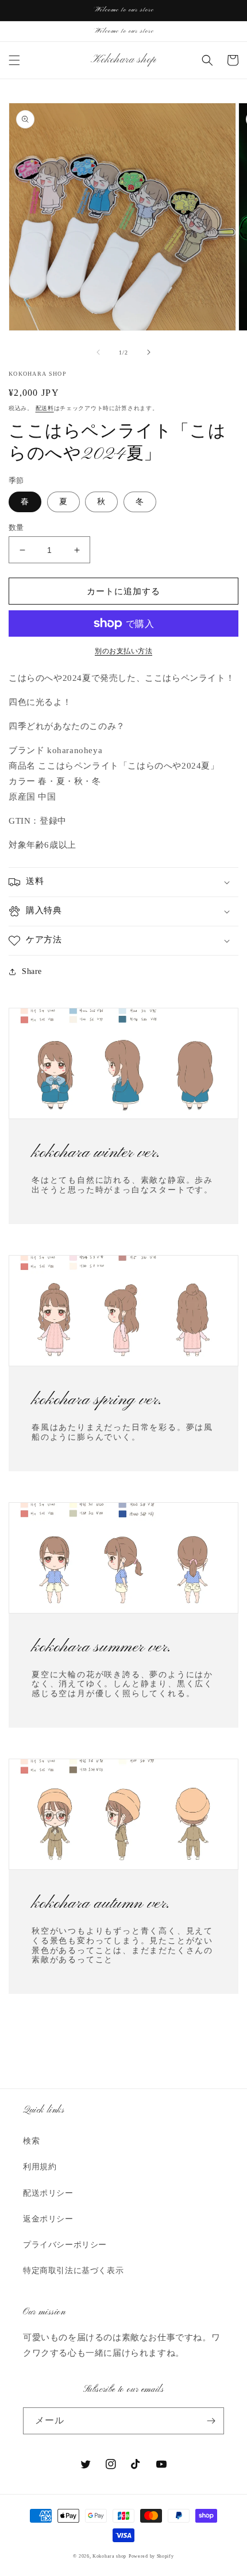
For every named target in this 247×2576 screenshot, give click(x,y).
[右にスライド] (149, 352)
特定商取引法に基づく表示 (73, 2271)
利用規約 (40, 2167)
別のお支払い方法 (123, 651)
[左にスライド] (98, 352)
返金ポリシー (48, 2219)
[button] (14, 60)
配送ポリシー (48, 2193)
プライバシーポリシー (65, 2245)
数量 (16, 527)
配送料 (45, 408)
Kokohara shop (109, 2556)
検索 (31, 2141)
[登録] (211, 2421)
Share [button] (32, 971)
